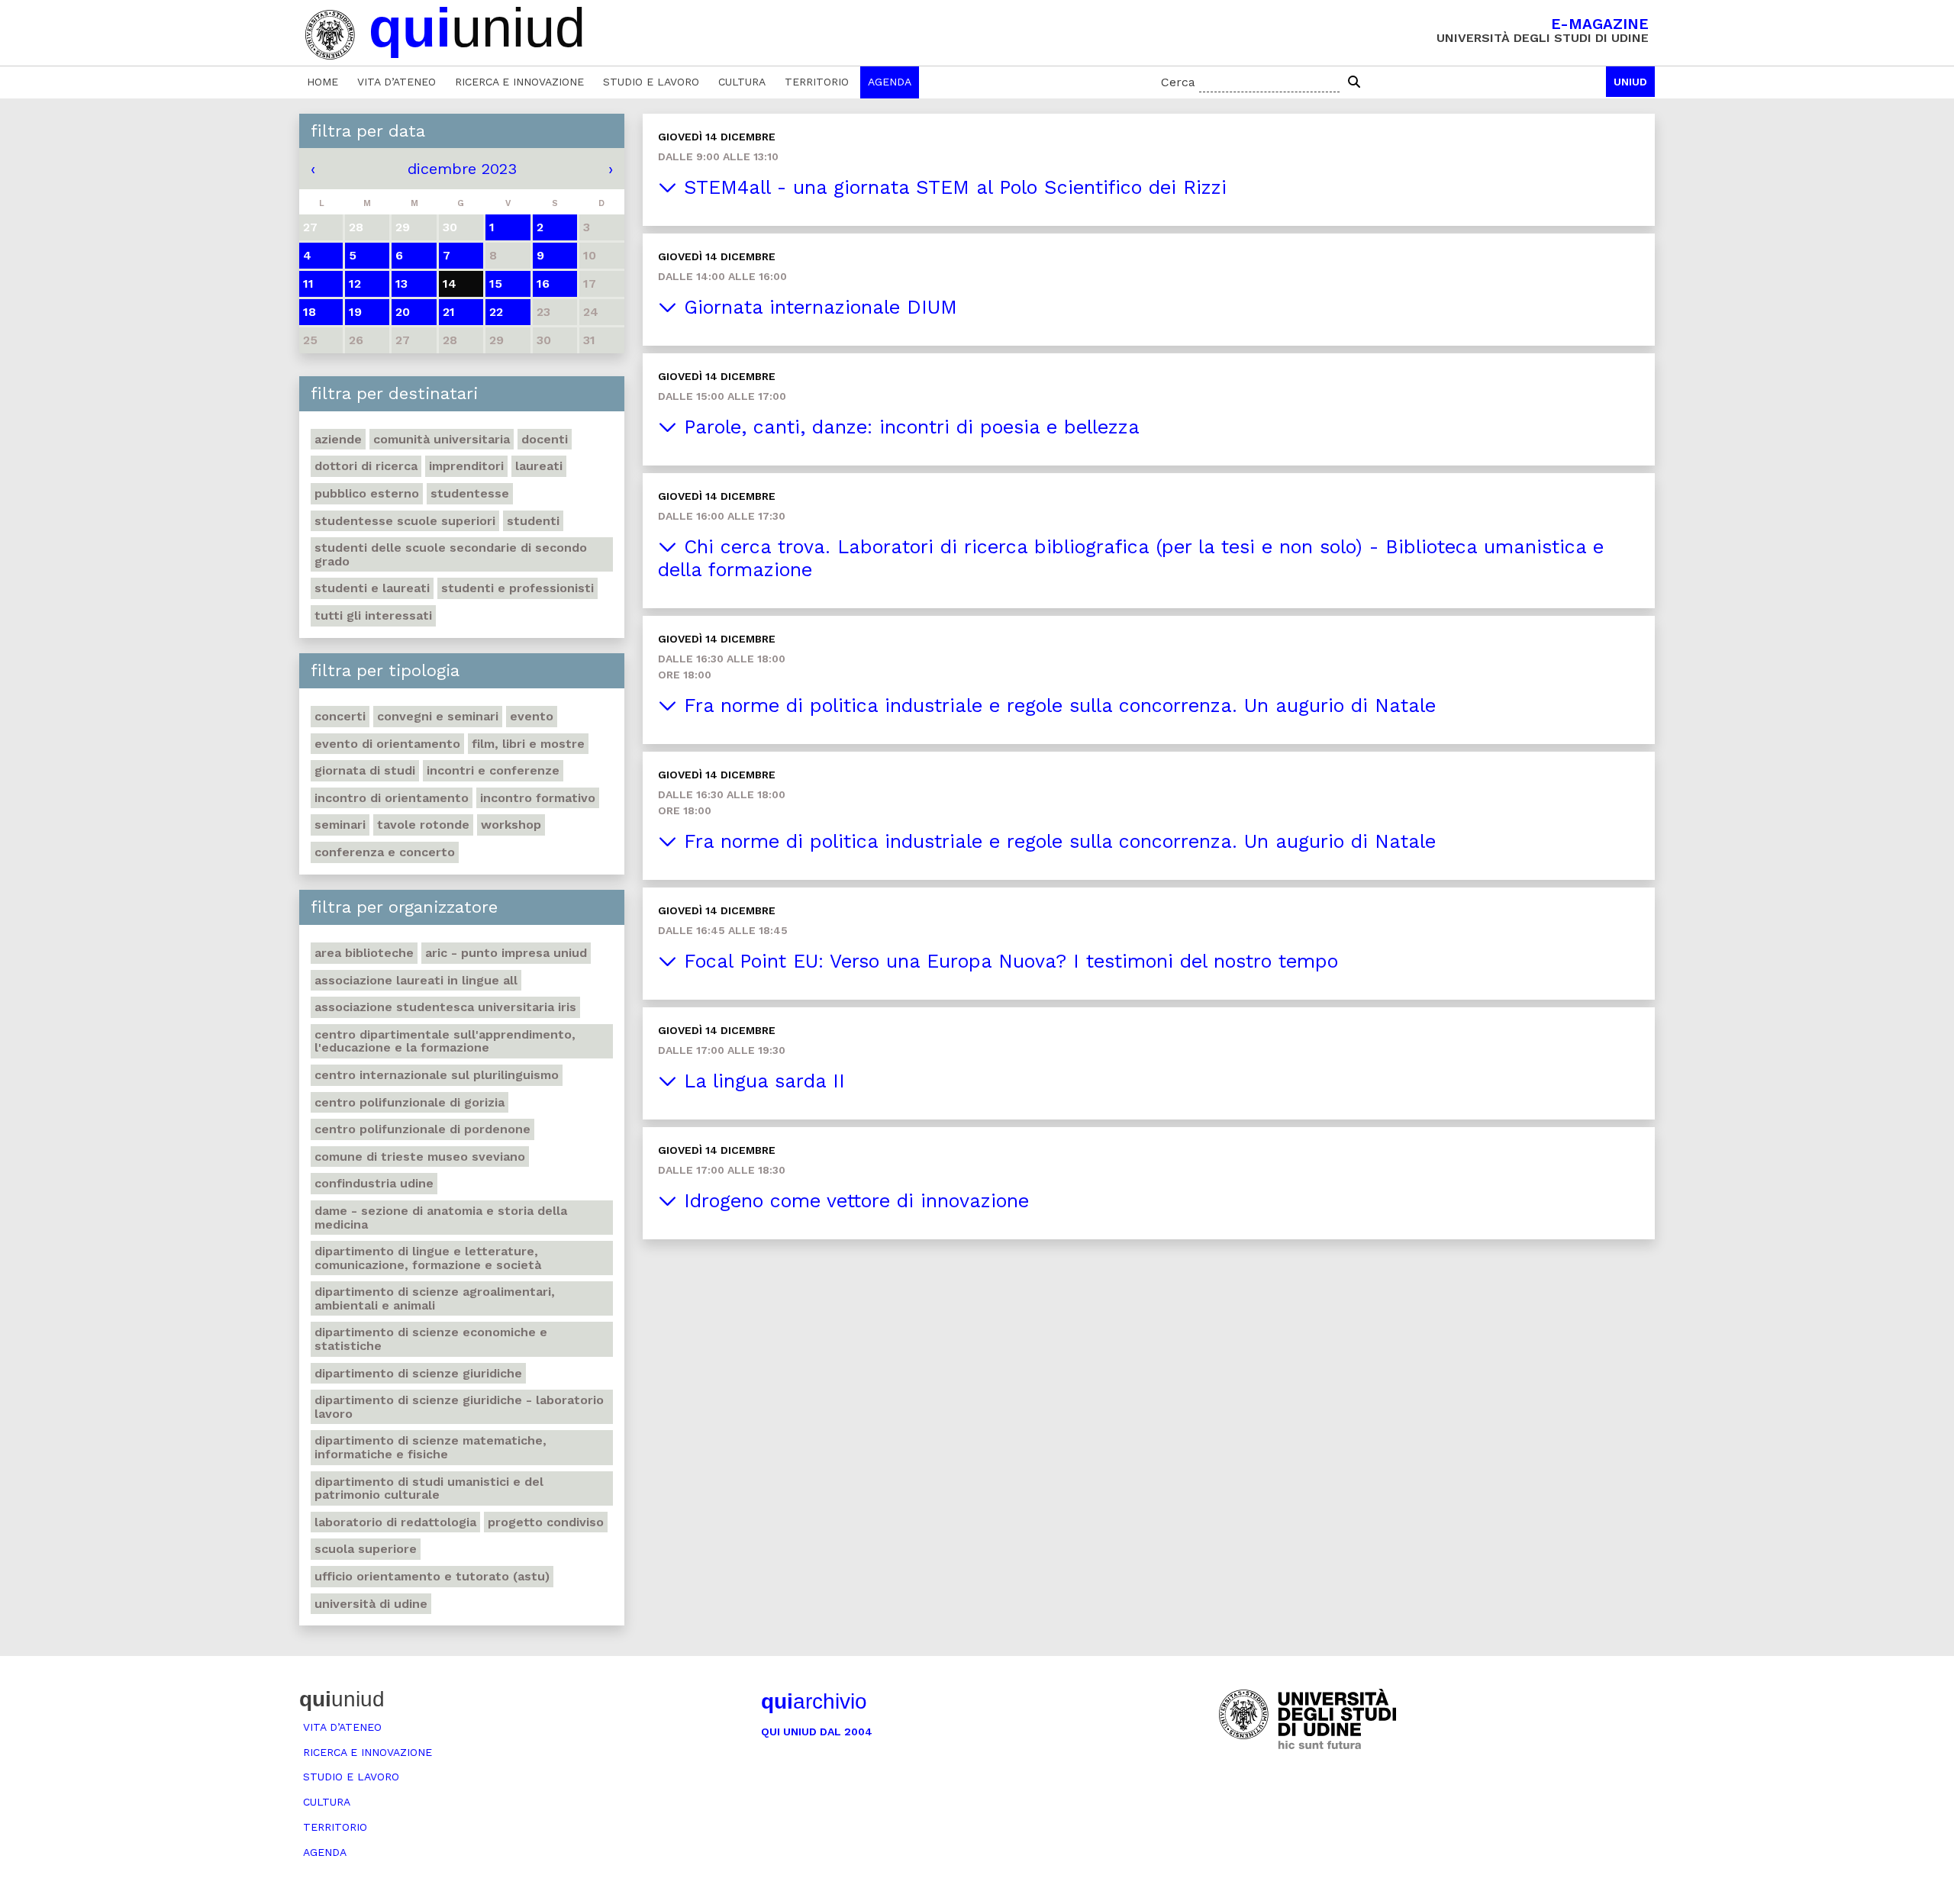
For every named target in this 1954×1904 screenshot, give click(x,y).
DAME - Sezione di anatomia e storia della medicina (441, 1218)
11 (308, 284)
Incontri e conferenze (493, 770)
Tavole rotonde (423, 825)
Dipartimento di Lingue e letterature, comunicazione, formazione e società (428, 1258)
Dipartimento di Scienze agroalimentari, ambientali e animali (435, 1298)
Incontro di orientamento (392, 798)
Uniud (1630, 82)
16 (543, 284)
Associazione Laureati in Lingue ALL (416, 980)
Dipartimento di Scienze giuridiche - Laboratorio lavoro (459, 1407)
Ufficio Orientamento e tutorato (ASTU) (432, 1576)
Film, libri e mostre (528, 744)
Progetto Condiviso (546, 1522)
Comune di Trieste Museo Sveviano (420, 1157)
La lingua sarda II (761, 1081)
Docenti (545, 439)
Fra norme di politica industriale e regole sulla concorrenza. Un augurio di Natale (1056, 706)
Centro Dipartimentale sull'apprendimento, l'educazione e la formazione (445, 1041)
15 (496, 284)
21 (449, 312)
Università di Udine (371, 1604)
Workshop (511, 825)
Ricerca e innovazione (519, 82)
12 (355, 284)
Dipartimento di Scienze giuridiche (418, 1373)
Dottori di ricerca (366, 466)
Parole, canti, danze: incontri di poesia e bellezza (908, 427)
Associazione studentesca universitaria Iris (445, 1007)
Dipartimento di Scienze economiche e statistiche (431, 1339)
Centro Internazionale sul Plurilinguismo (437, 1075)
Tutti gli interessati (373, 615)
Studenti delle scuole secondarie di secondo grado (451, 554)
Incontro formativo (538, 798)
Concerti (340, 716)
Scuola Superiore (366, 1549)
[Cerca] (1354, 82)
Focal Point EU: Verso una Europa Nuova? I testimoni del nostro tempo (1008, 961)
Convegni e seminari (438, 716)
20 (403, 312)
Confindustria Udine (374, 1183)
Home (322, 82)
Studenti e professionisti (518, 588)
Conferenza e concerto (385, 852)
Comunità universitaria (442, 439)
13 (401, 284)
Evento (532, 716)
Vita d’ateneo (397, 82)
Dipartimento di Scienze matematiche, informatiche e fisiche (430, 1447)
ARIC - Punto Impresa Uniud (506, 953)
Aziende (338, 439)
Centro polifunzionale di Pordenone (422, 1129)
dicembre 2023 (462, 169)
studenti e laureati (372, 588)
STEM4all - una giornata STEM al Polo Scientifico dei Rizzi (952, 187)
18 (310, 312)
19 (355, 312)
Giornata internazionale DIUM (817, 307)
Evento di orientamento (387, 744)
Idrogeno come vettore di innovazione (853, 1201)
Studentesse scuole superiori (405, 521)
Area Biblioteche (364, 953)
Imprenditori (466, 466)
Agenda (890, 82)
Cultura (742, 82)
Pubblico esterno (367, 493)
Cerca (1178, 82)
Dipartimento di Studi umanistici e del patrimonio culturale (429, 1488)
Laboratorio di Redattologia (395, 1522)
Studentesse (470, 493)
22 (496, 312)
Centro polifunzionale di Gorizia (410, 1102)
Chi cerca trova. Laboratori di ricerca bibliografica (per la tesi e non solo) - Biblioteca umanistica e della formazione (1131, 558)
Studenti (533, 521)
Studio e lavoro (651, 82)
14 (450, 284)
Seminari (340, 825)
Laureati (539, 466)
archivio (814, 1701)
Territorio (817, 82)
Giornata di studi (365, 770)
